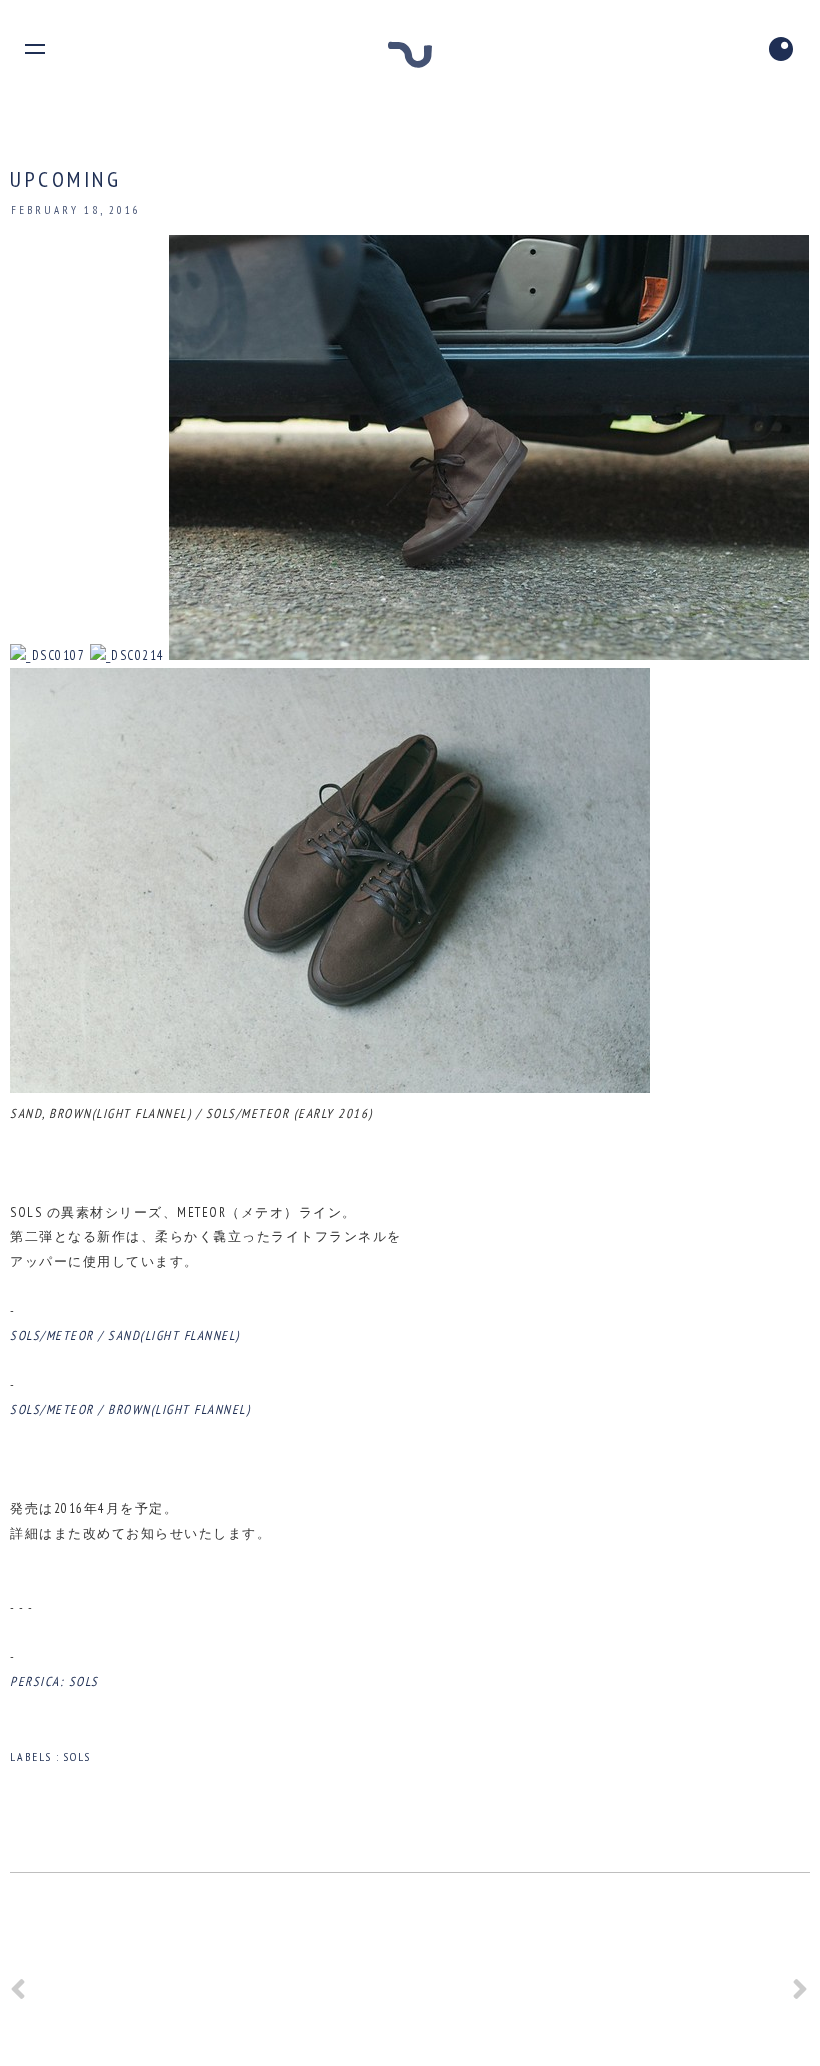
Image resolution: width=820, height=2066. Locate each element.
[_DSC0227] (330, 1088)
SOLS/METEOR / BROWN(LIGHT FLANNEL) (130, 1409)
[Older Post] (801, 1996)
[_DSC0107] (47, 655)
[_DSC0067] (489, 655)
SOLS (77, 1756)
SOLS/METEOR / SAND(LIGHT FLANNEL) (125, 1335)
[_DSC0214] (127, 655)
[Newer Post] (19, 1996)
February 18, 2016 (76, 210)
